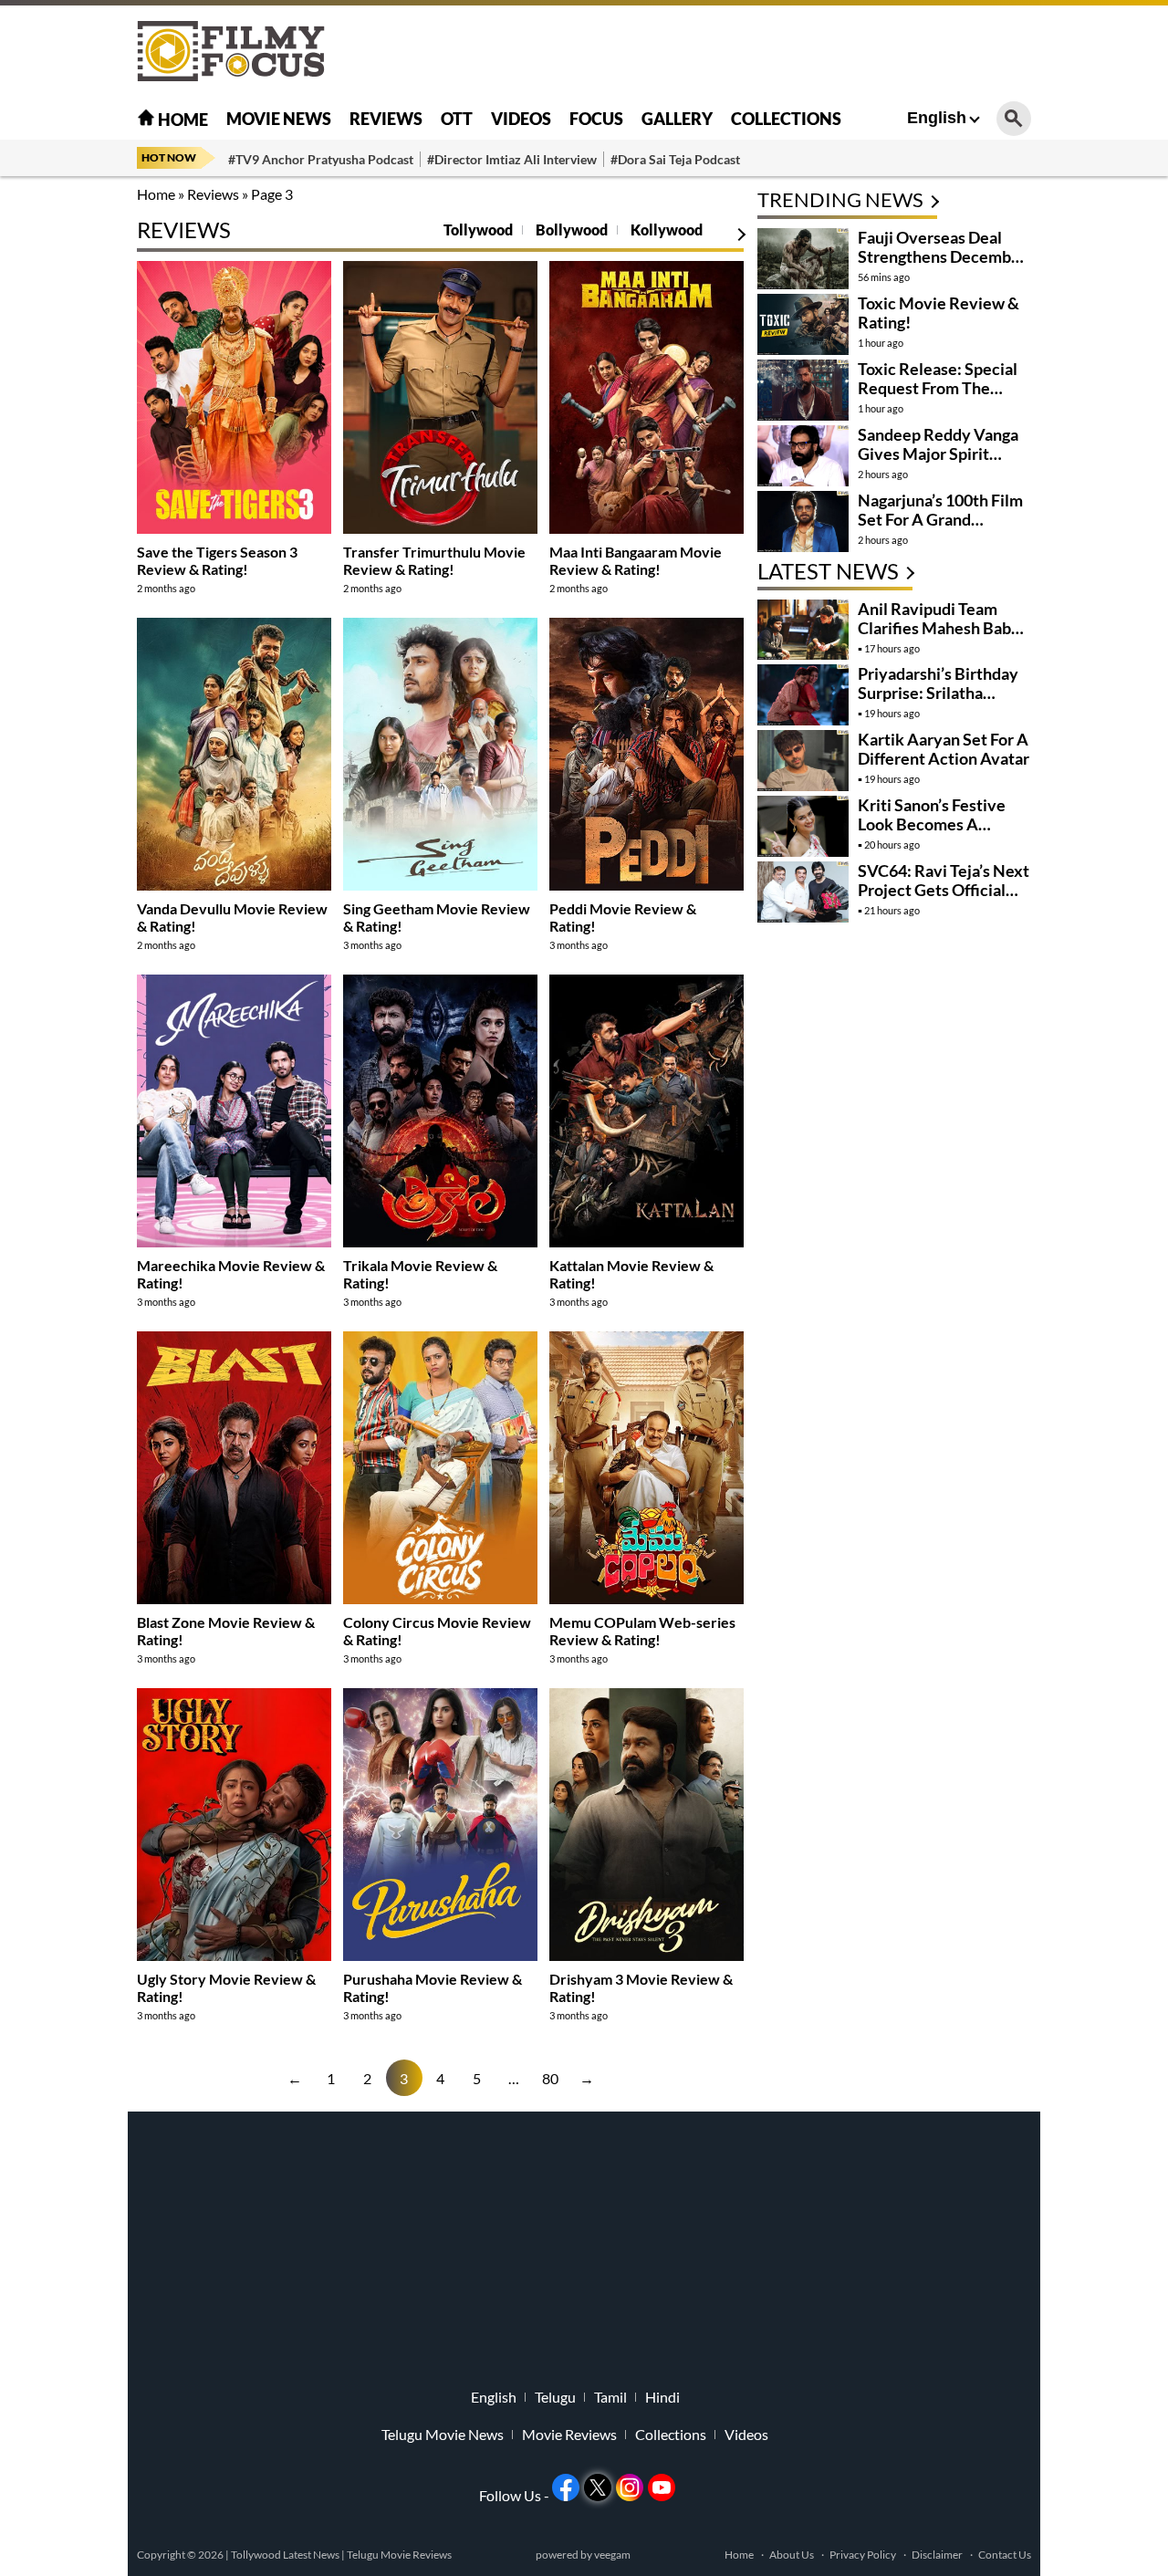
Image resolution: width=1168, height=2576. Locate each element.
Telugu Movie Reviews (399, 2555)
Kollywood (667, 229)
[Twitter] (598, 2487)
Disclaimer (937, 2555)
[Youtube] (662, 2487)
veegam (612, 2555)
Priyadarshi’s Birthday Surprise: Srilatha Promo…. (938, 693)
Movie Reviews (569, 2435)
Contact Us (1005, 2555)
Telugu (555, 2397)
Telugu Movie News (443, 2435)
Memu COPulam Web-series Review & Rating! (642, 1631)
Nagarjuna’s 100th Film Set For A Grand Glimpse (940, 519)
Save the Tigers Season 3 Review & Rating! (217, 560)
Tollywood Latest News (286, 2555)
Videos (521, 119)
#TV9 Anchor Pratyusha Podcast (321, 159)
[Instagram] (630, 2487)
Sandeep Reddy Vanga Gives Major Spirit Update (938, 454)
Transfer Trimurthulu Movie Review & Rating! (434, 560)
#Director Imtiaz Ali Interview (512, 159)
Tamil (610, 2397)
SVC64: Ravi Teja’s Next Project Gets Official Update (944, 890)
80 (550, 2078)
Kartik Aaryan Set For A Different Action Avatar (944, 749)
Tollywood (478, 229)
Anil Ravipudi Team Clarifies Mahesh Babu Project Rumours (939, 628)
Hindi (662, 2397)
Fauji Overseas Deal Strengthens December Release (942, 256)
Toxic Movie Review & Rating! (939, 313)
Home (182, 120)
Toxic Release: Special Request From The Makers (938, 388)
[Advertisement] (1095, 456)
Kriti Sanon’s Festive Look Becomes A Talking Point (932, 824)
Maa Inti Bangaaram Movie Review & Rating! (636, 560)
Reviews (386, 119)
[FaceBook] (566, 2487)
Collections (786, 119)
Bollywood (572, 229)
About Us (792, 2555)
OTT (457, 119)
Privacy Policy (863, 2555)
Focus (596, 119)
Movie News (279, 119)
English (937, 118)
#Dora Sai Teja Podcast (675, 159)
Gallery (677, 119)
